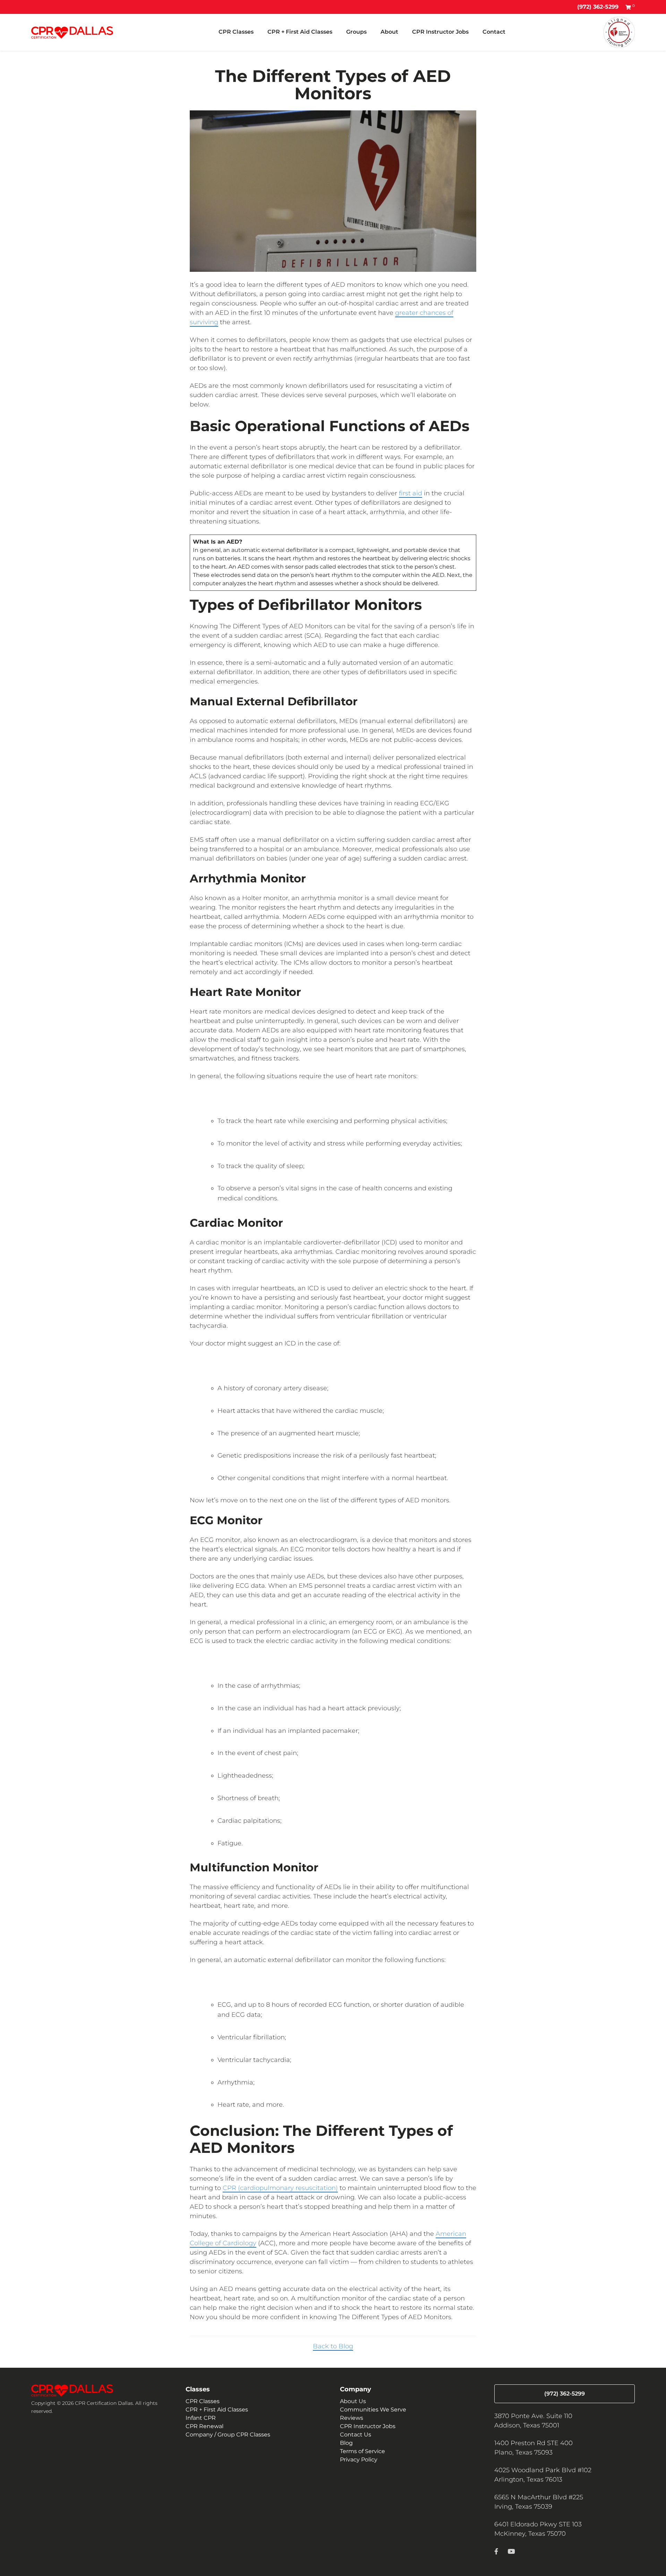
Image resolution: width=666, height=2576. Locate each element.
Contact (494, 32)
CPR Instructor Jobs (440, 32)
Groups (356, 32)
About (389, 32)
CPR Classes (236, 32)
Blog (346, 2443)
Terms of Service (362, 2451)
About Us (353, 2401)
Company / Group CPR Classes (228, 2435)
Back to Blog (333, 2346)
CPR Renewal (204, 2426)
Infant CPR (201, 2418)
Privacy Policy (359, 2460)
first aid (411, 493)
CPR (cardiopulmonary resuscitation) (280, 2188)
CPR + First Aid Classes (300, 32)
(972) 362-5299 (598, 7)
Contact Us (356, 2435)
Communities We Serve (373, 2410)
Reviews (352, 2418)
